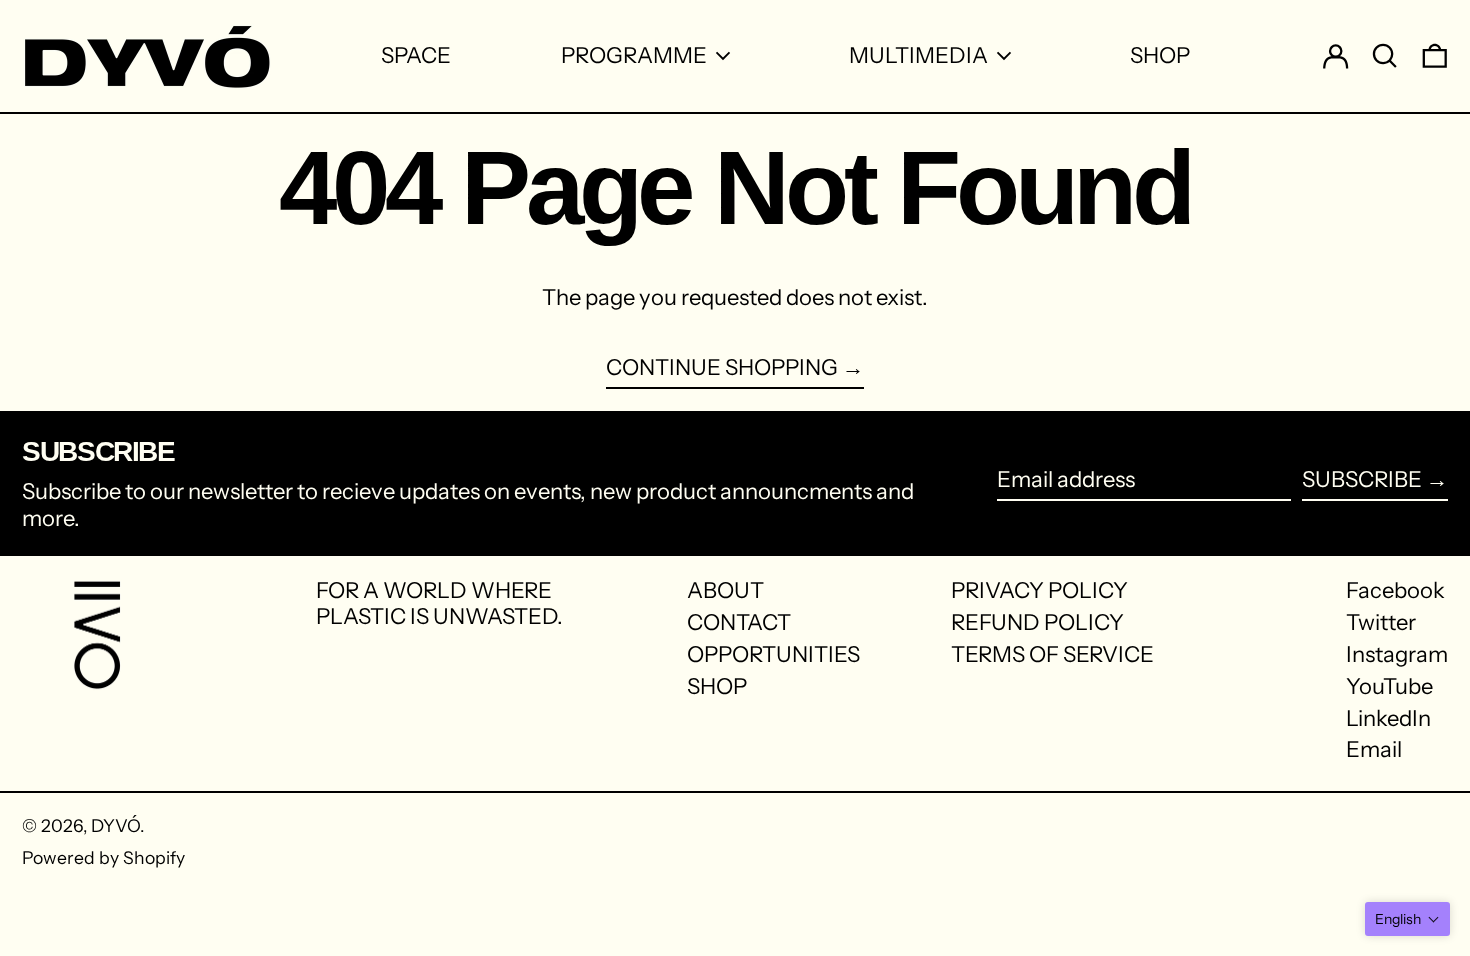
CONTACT (739, 622)
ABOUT (725, 590)
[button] (1407, 919)
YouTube (1389, 687)
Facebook (1395, 591)
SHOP (717, 686)
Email (1374, 750)
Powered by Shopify (103, 857)
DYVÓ (115, 825)
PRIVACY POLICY (1039, 590)
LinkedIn (1388, 719)
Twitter (1381, 623)
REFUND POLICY (1037, 622)
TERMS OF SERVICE (1052, 654)
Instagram (1397, 655)
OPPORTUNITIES (773, 654)
